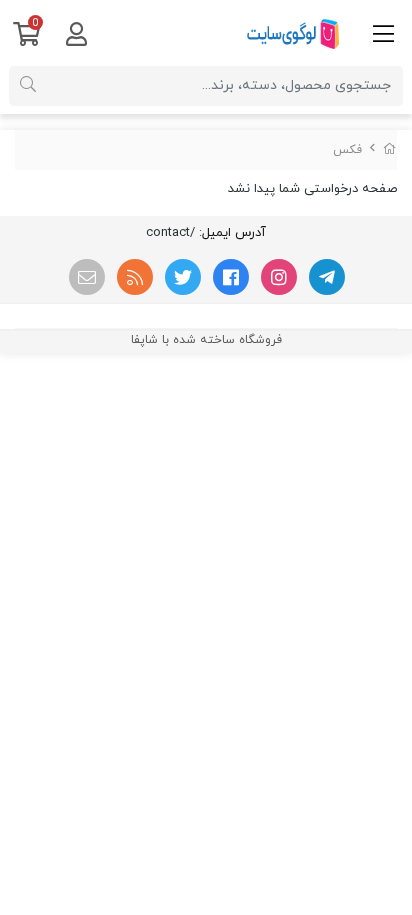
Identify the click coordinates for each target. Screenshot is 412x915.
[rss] (135, 277)
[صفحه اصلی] (390, 150)
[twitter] (183, 277)
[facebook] (231, 277)
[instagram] (279, 277)
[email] (87, 277)
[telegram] (327, 277)
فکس (347, 150)
